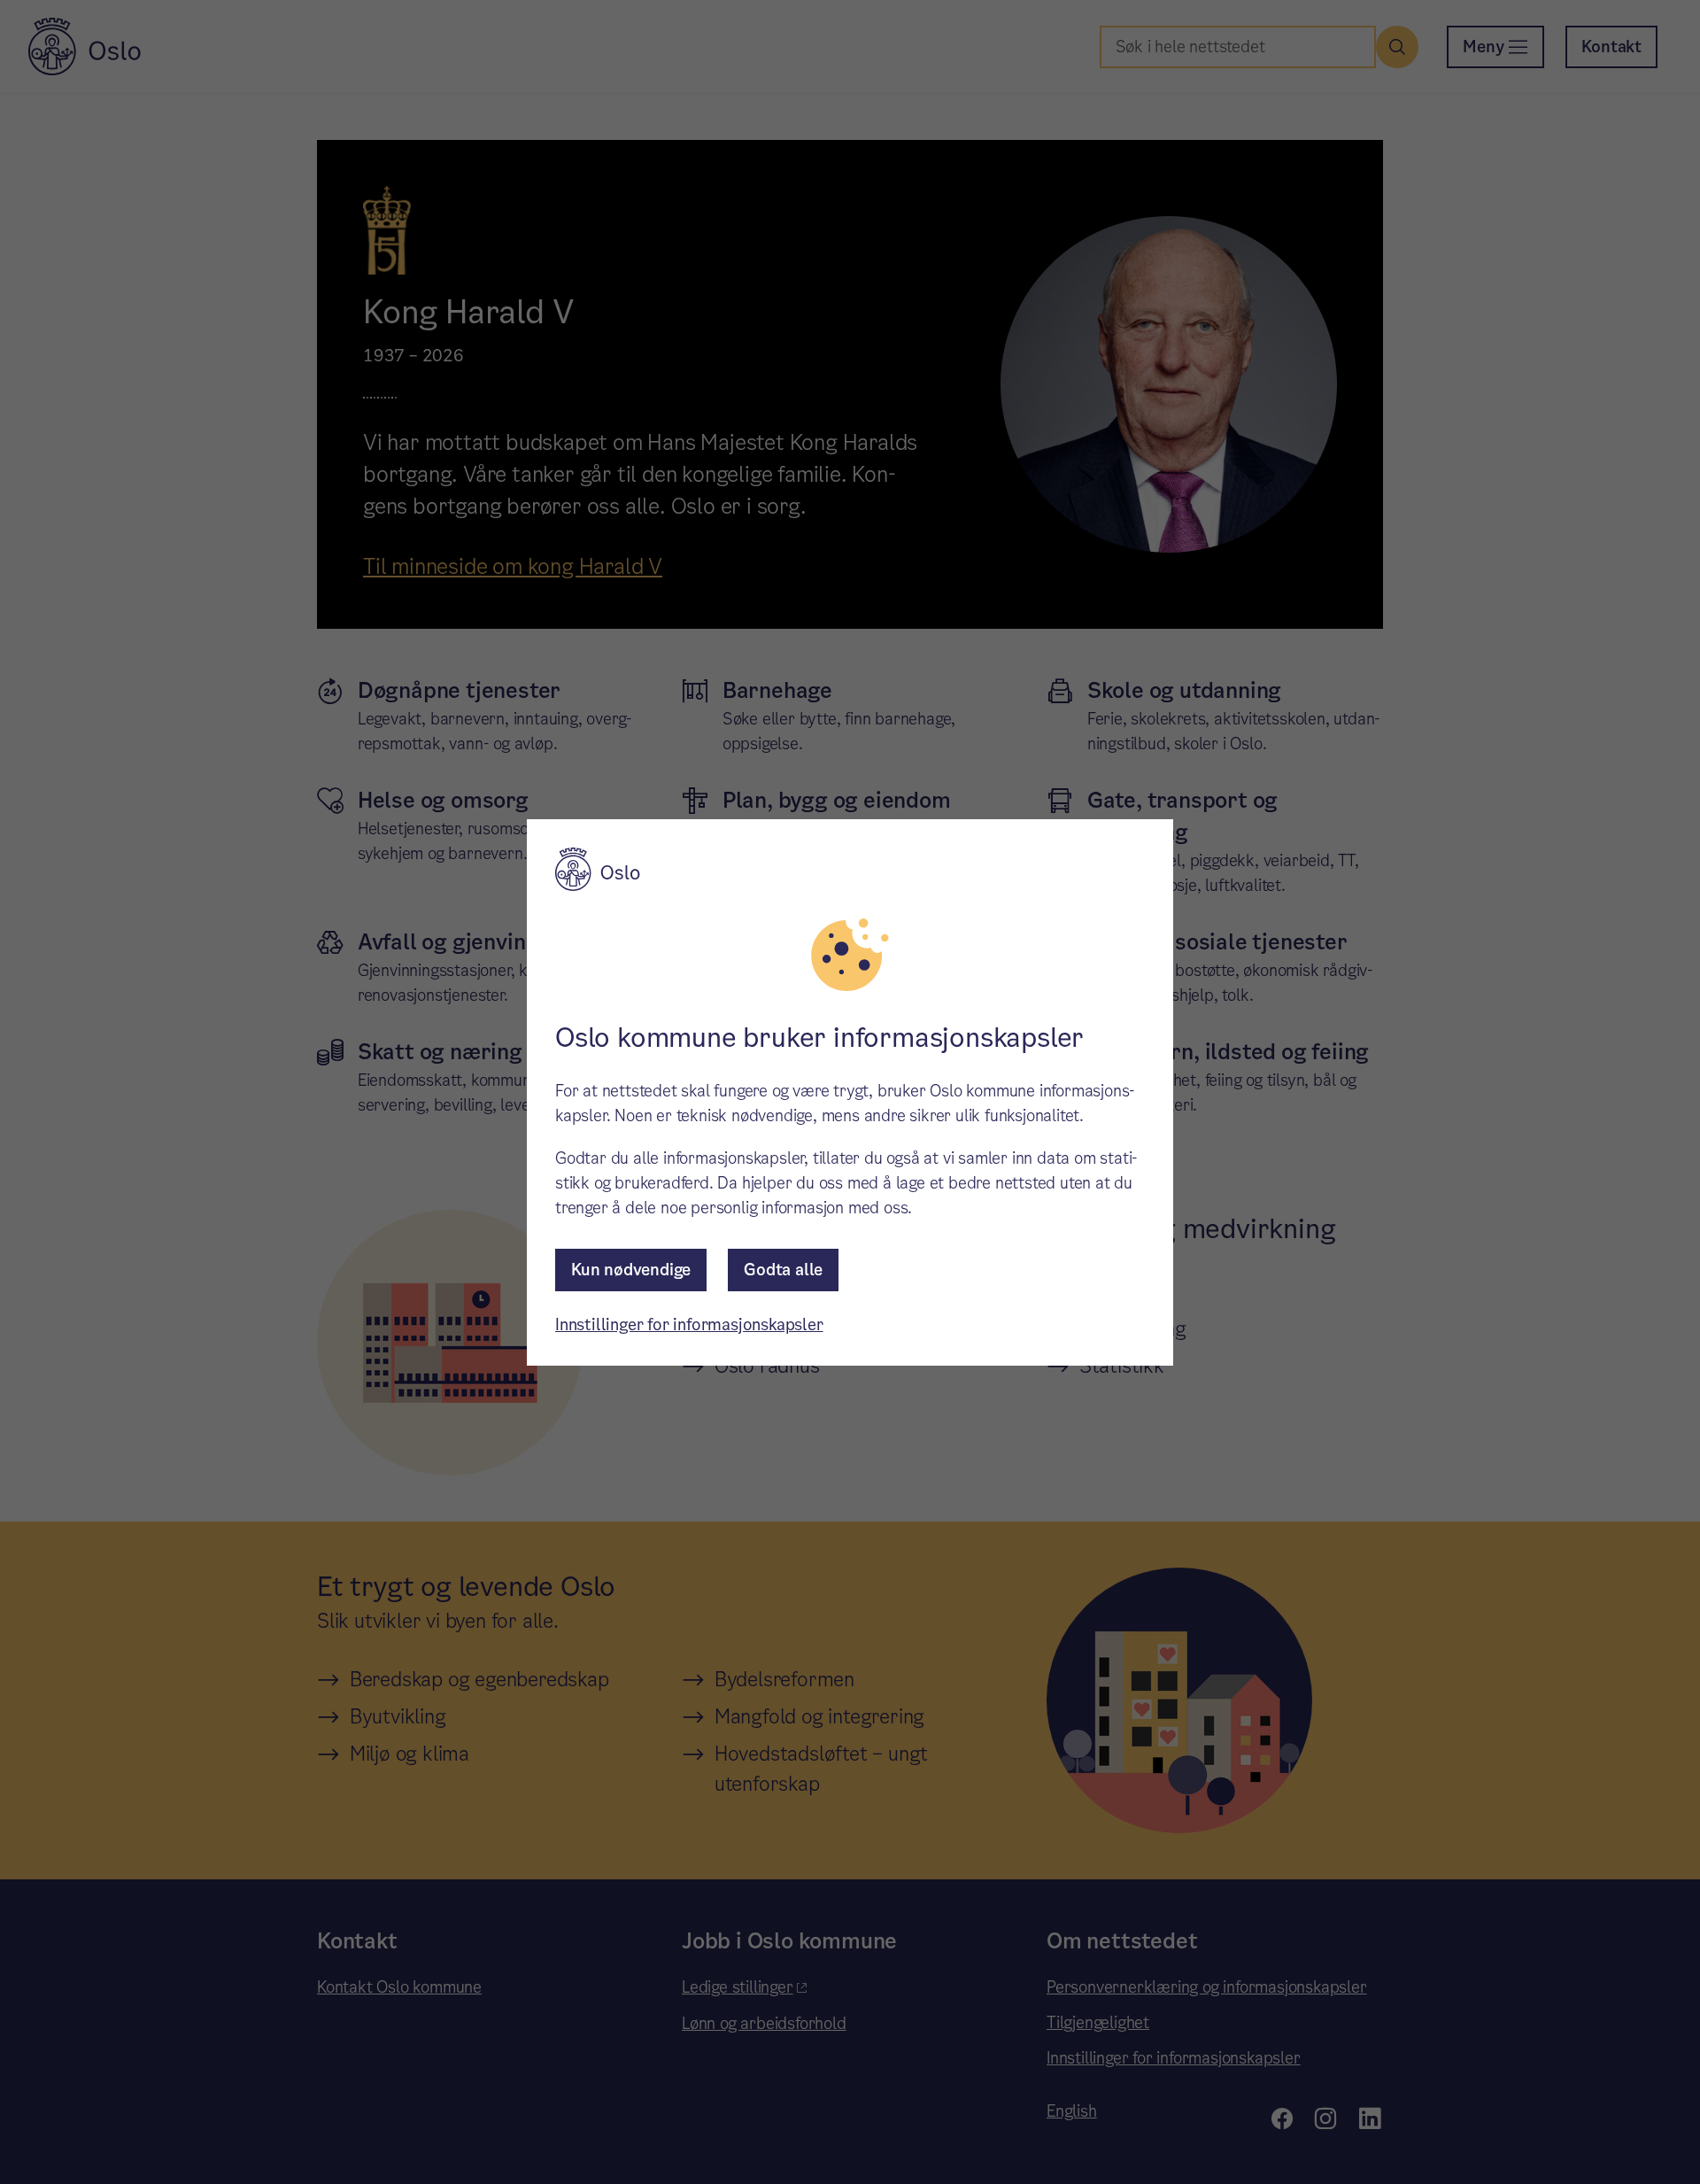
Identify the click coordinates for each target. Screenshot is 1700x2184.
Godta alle (783, 1270)
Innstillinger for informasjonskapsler (689, 1324)
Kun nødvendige (631, 1270)
